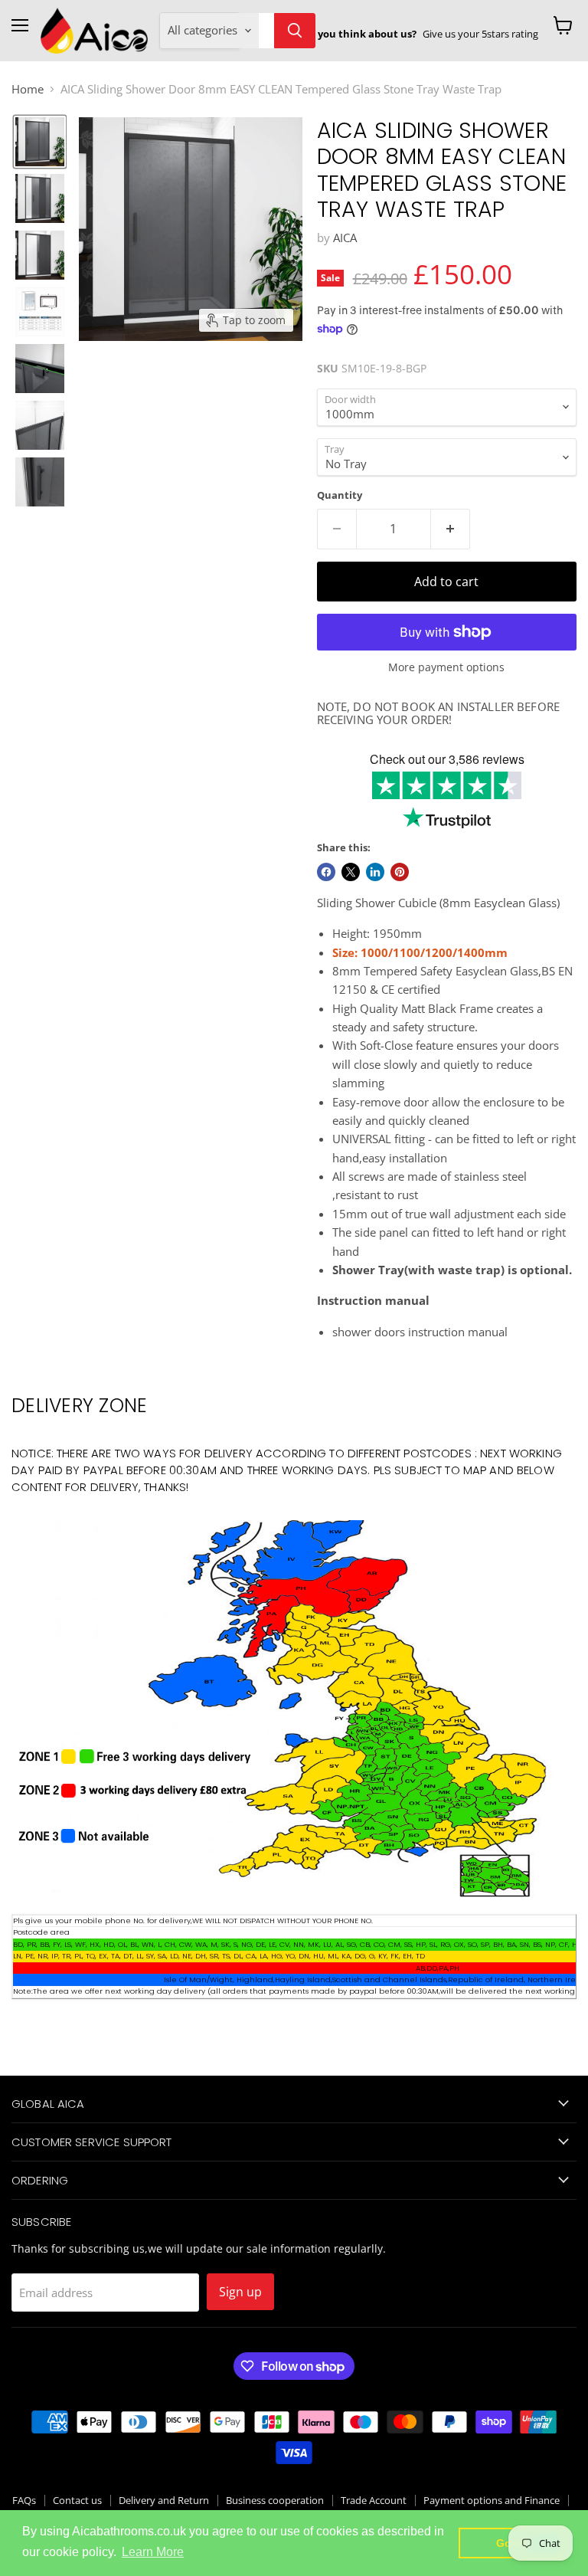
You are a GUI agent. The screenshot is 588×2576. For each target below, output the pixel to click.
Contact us (77, 2500)
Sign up (240, 2292)
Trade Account (374, 2500)
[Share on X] (351, 872)
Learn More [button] (153, 2552)
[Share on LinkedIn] (375, 872)
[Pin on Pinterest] (400, 872)
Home (28, 89)
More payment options (446, 667)
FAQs (24, 2500)
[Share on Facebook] (326, 872)
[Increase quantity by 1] (451, 529)
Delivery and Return (164, 2500)
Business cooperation (275, 2500)
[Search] (295, 31)
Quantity (340, 495)
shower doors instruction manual (420, 1332)
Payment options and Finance (492, 2500)
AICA (345, 238)
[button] (40, 142)
